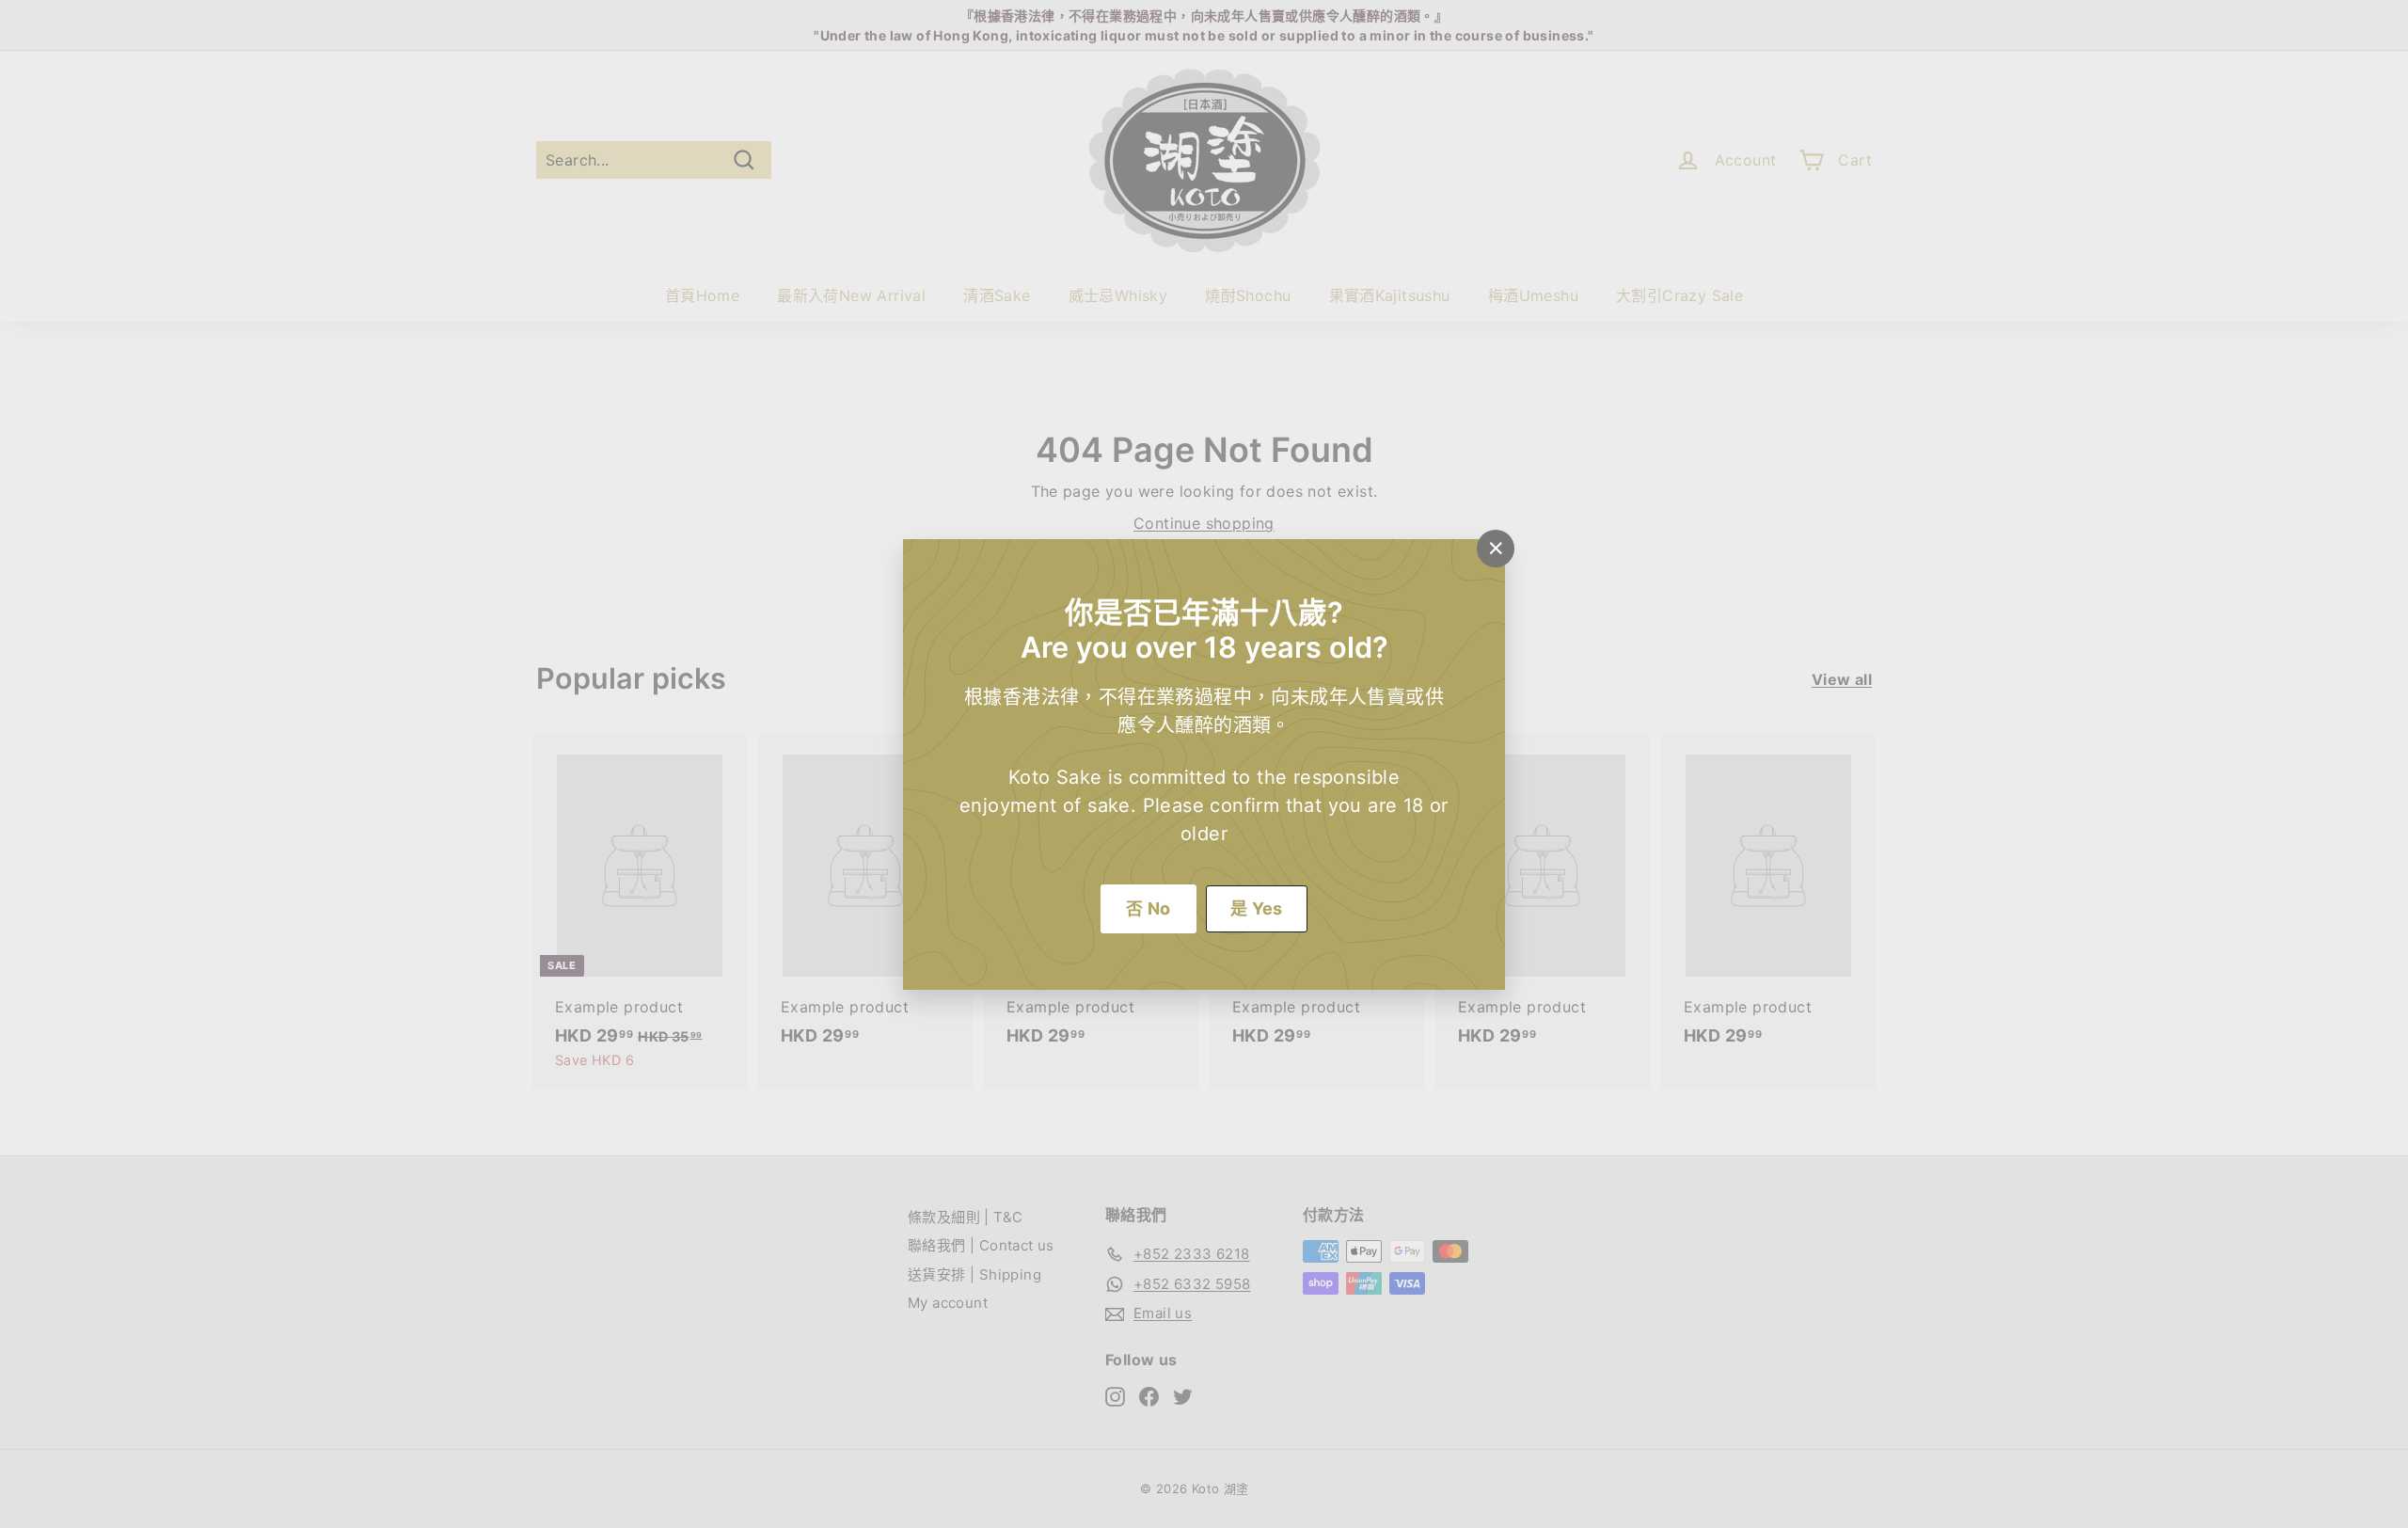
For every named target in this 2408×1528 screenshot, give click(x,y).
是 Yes (1257, 908)
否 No (1149, 908)
